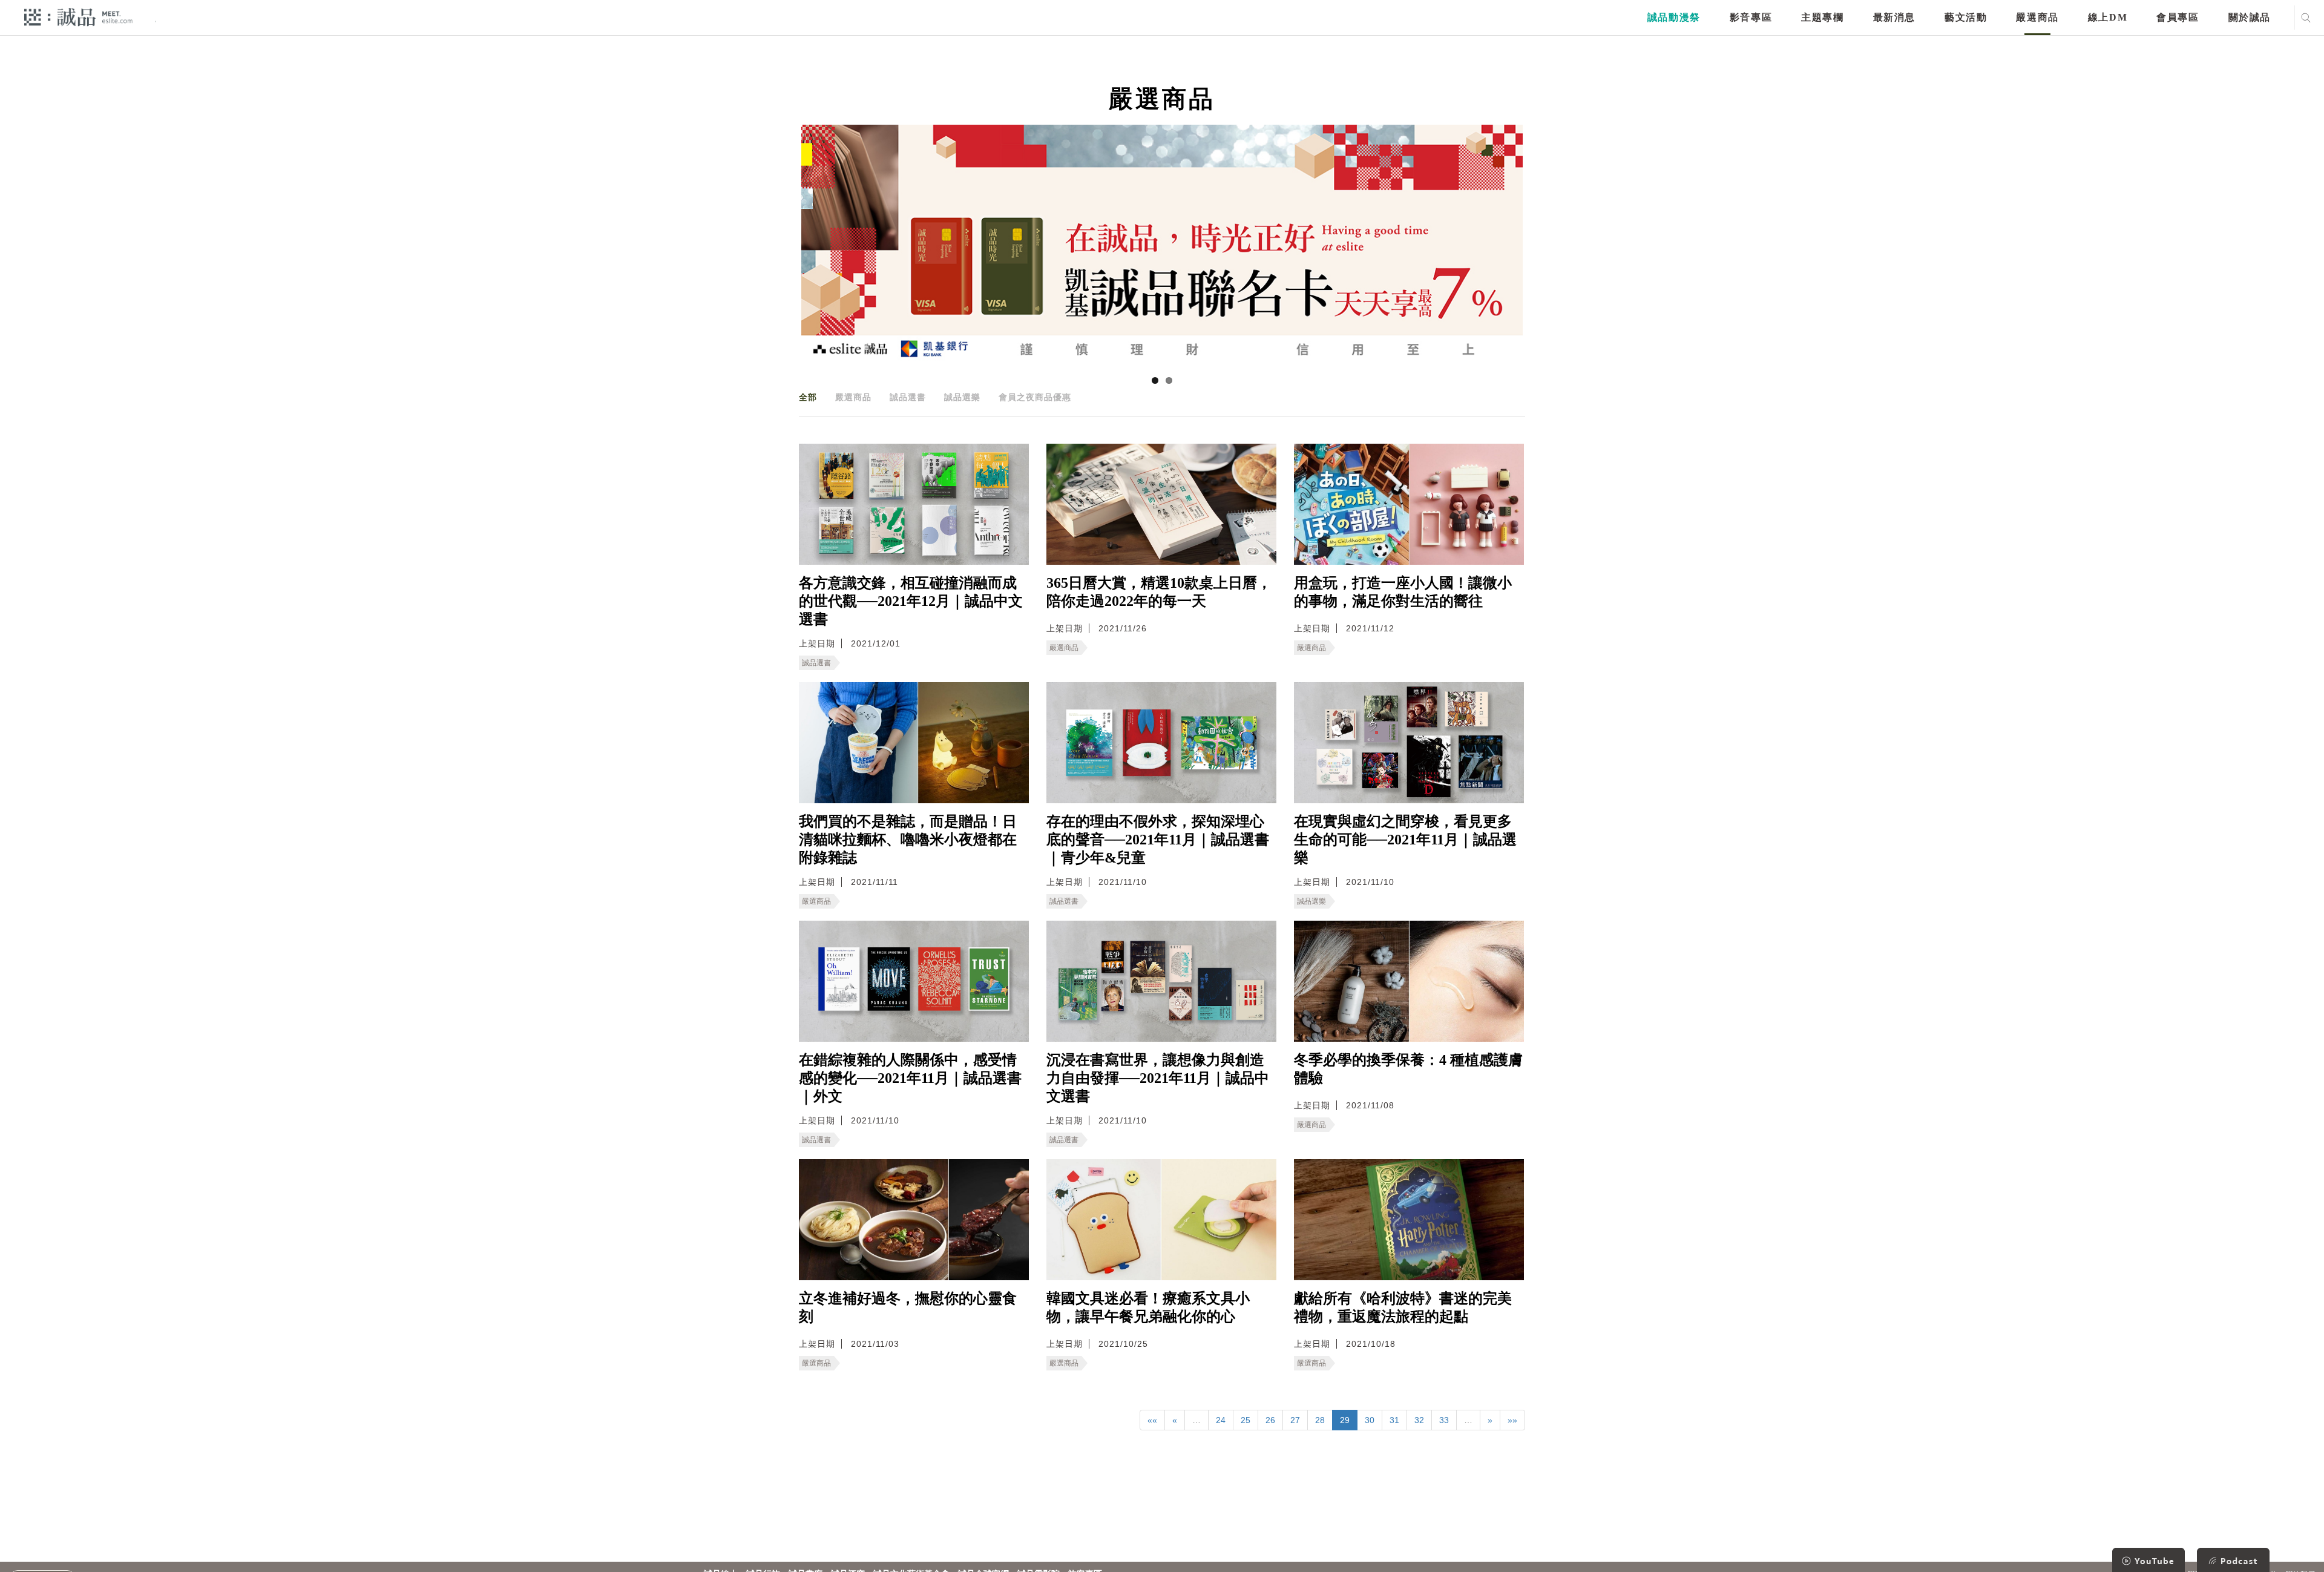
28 (1320, 1420)
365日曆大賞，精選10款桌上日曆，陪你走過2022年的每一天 (1159, 592)
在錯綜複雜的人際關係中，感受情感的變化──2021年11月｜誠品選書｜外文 (910, 1078)
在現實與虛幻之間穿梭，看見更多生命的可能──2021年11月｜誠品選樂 (1405, 840)
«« (1152, 1420)
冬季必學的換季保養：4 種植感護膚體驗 (1408, 1069)
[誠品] (78, 17)
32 (1419, 1420)
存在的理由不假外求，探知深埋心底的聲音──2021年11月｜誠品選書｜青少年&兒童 (1158, 840)
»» (1512, 1420)
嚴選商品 (2037, 17)
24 (1221, 1420)
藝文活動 (1966, 17)
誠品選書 (908, 397)
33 (1444, 1420)
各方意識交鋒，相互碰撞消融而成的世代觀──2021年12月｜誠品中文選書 (911, 601)
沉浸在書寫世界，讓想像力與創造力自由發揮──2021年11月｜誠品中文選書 (1158, 1078)
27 (1295, 1420)
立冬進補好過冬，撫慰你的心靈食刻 (908, 1307)
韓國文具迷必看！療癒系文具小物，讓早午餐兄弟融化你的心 (1148, 1307)
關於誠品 (2250, 17)
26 (1270, 1420)
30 (1370, 1420)
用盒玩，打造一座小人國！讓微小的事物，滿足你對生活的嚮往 (1403, 592)
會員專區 (2178, 17)
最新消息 (1894, 17)
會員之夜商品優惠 (1035, 397)
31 (1394, 1420)
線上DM (2108, 17)
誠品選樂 (962, 397)
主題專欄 (1822, 17)
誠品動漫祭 (1674, 17)
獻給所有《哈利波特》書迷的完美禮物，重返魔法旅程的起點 (1403, 1307)
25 (1246, 1420)
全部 (808, 397)
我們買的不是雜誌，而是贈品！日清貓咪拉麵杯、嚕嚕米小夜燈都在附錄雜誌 (908, 840)
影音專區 (1751, 17)
